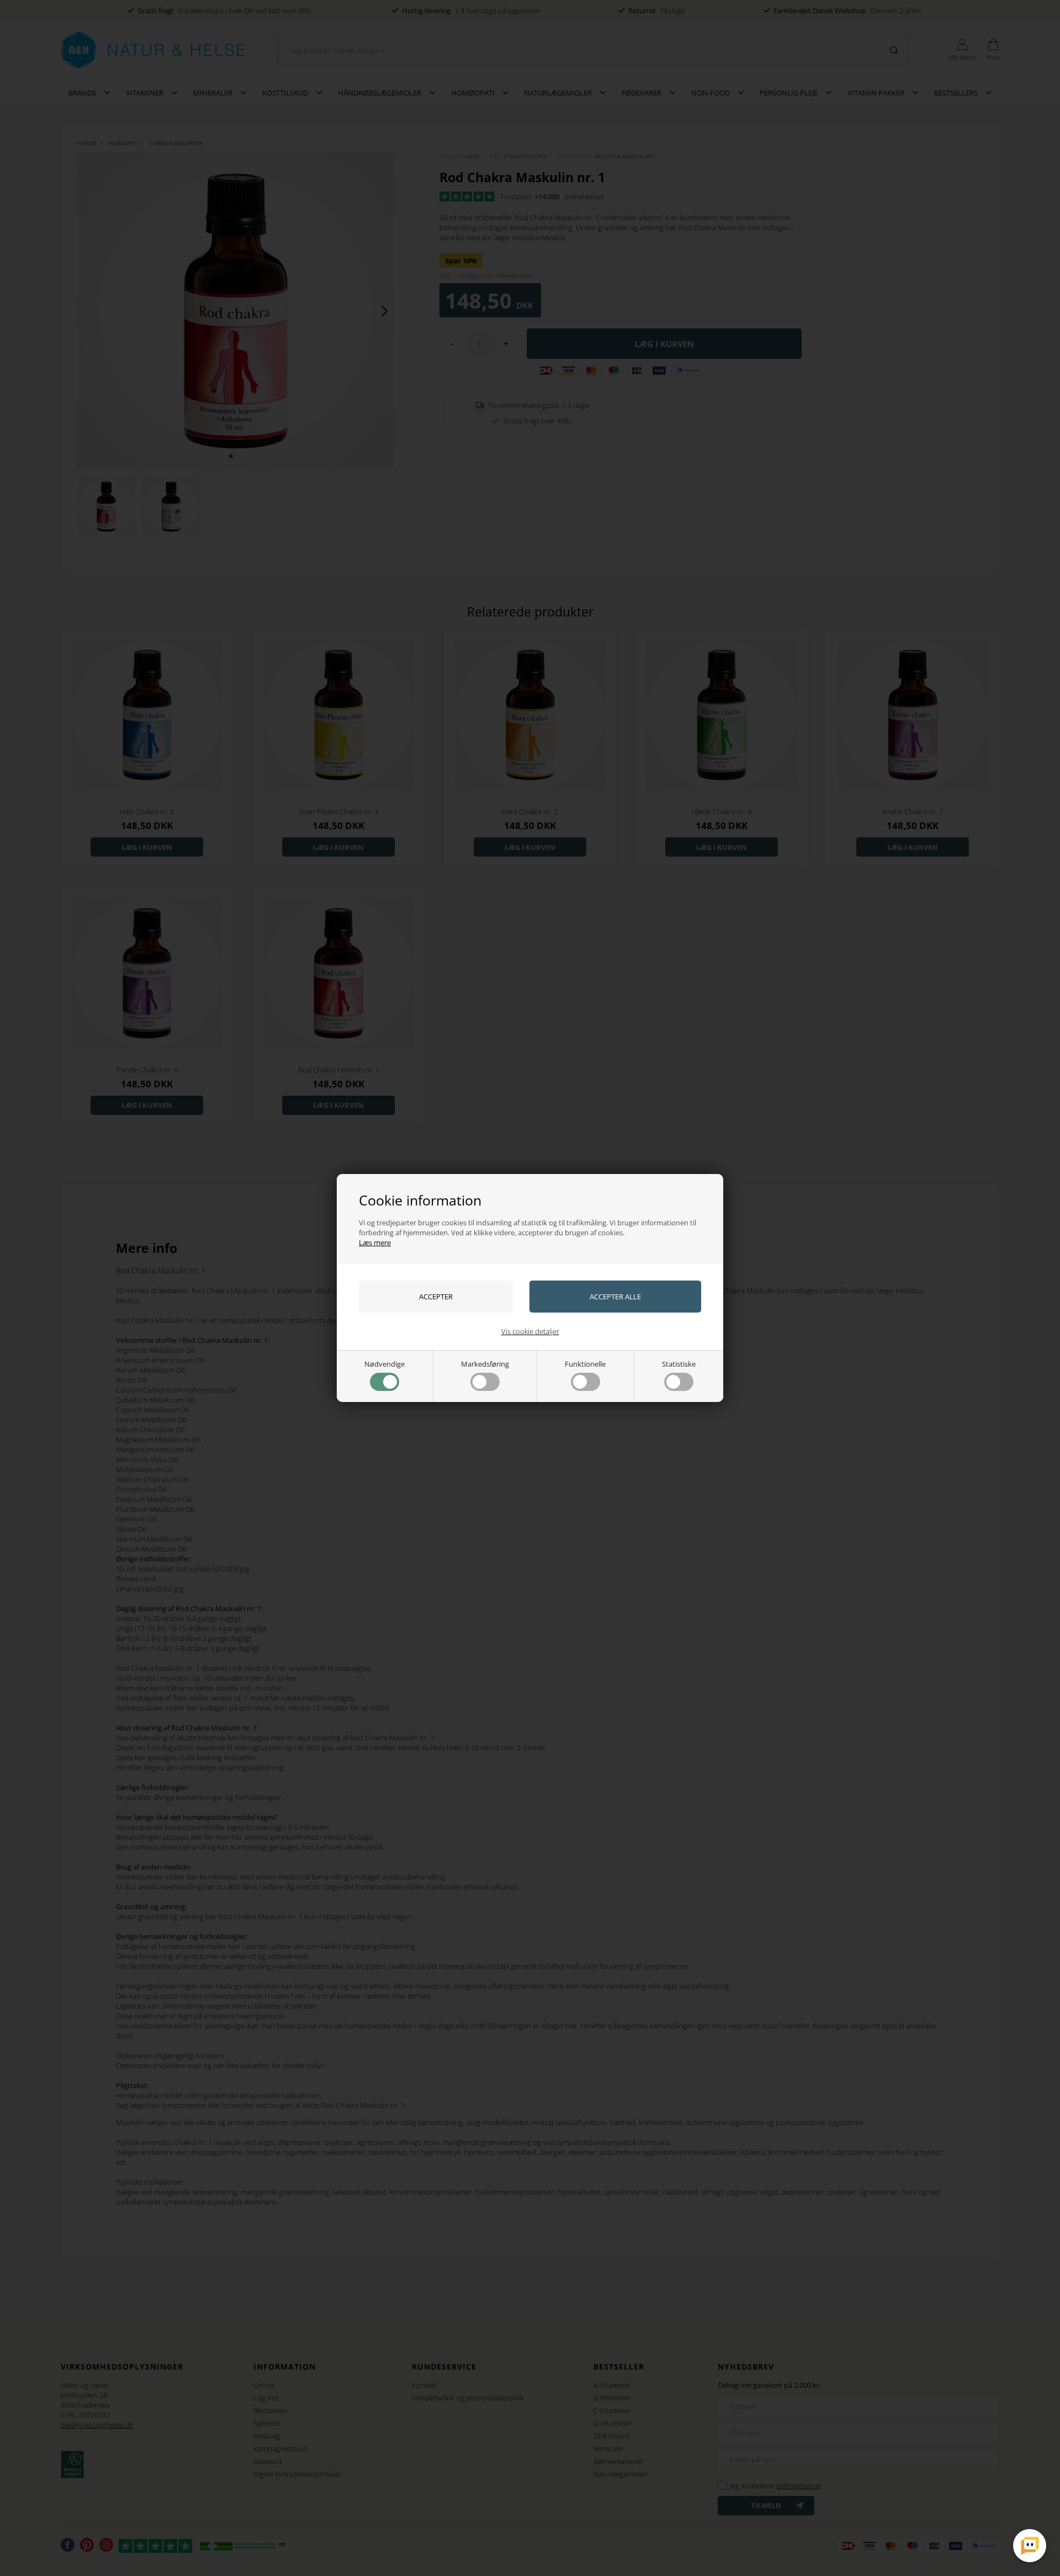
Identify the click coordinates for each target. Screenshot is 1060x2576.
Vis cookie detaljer (530, 1331)
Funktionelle (585, 1364)
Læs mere (375, 1242)
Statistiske (679, 1364)
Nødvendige (385, 1364)
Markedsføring (485, 1364)
